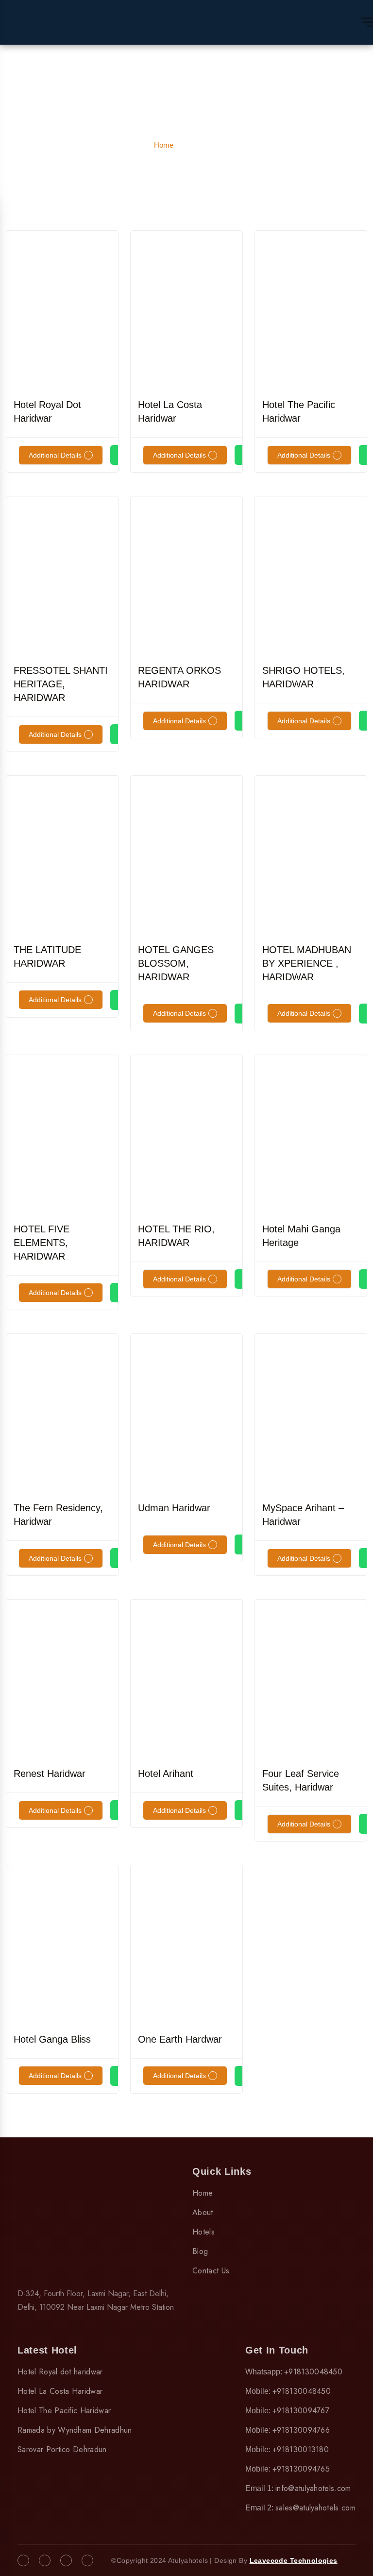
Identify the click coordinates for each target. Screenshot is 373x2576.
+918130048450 (313, 2372)
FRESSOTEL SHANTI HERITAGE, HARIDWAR (61, 684)
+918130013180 (301, 2449)
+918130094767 (301, 2411)
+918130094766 (301, 2430)
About (203, 2212)
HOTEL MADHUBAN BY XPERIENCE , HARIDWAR (307, 963)
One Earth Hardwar (180, 2039)
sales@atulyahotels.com (315, 2508)
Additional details (55, 455)
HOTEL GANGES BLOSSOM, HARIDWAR (176, 963)
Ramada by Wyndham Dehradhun (75, 2430)
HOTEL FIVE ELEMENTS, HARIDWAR (42, 1243)
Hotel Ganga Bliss (52, 2039)
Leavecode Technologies (294, 2560)
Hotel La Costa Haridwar (60, 2391)
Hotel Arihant (166, 1774)
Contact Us (211, 2271)
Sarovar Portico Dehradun (62, 2449)
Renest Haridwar (50, 1774)
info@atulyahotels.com (313, 2488)
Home (164, 145)
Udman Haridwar (174, 1508)
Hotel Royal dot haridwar (60, 2372)
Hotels (203, 2232)
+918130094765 (301, 2469)
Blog (200, 2251)
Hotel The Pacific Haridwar (64, 2411)
